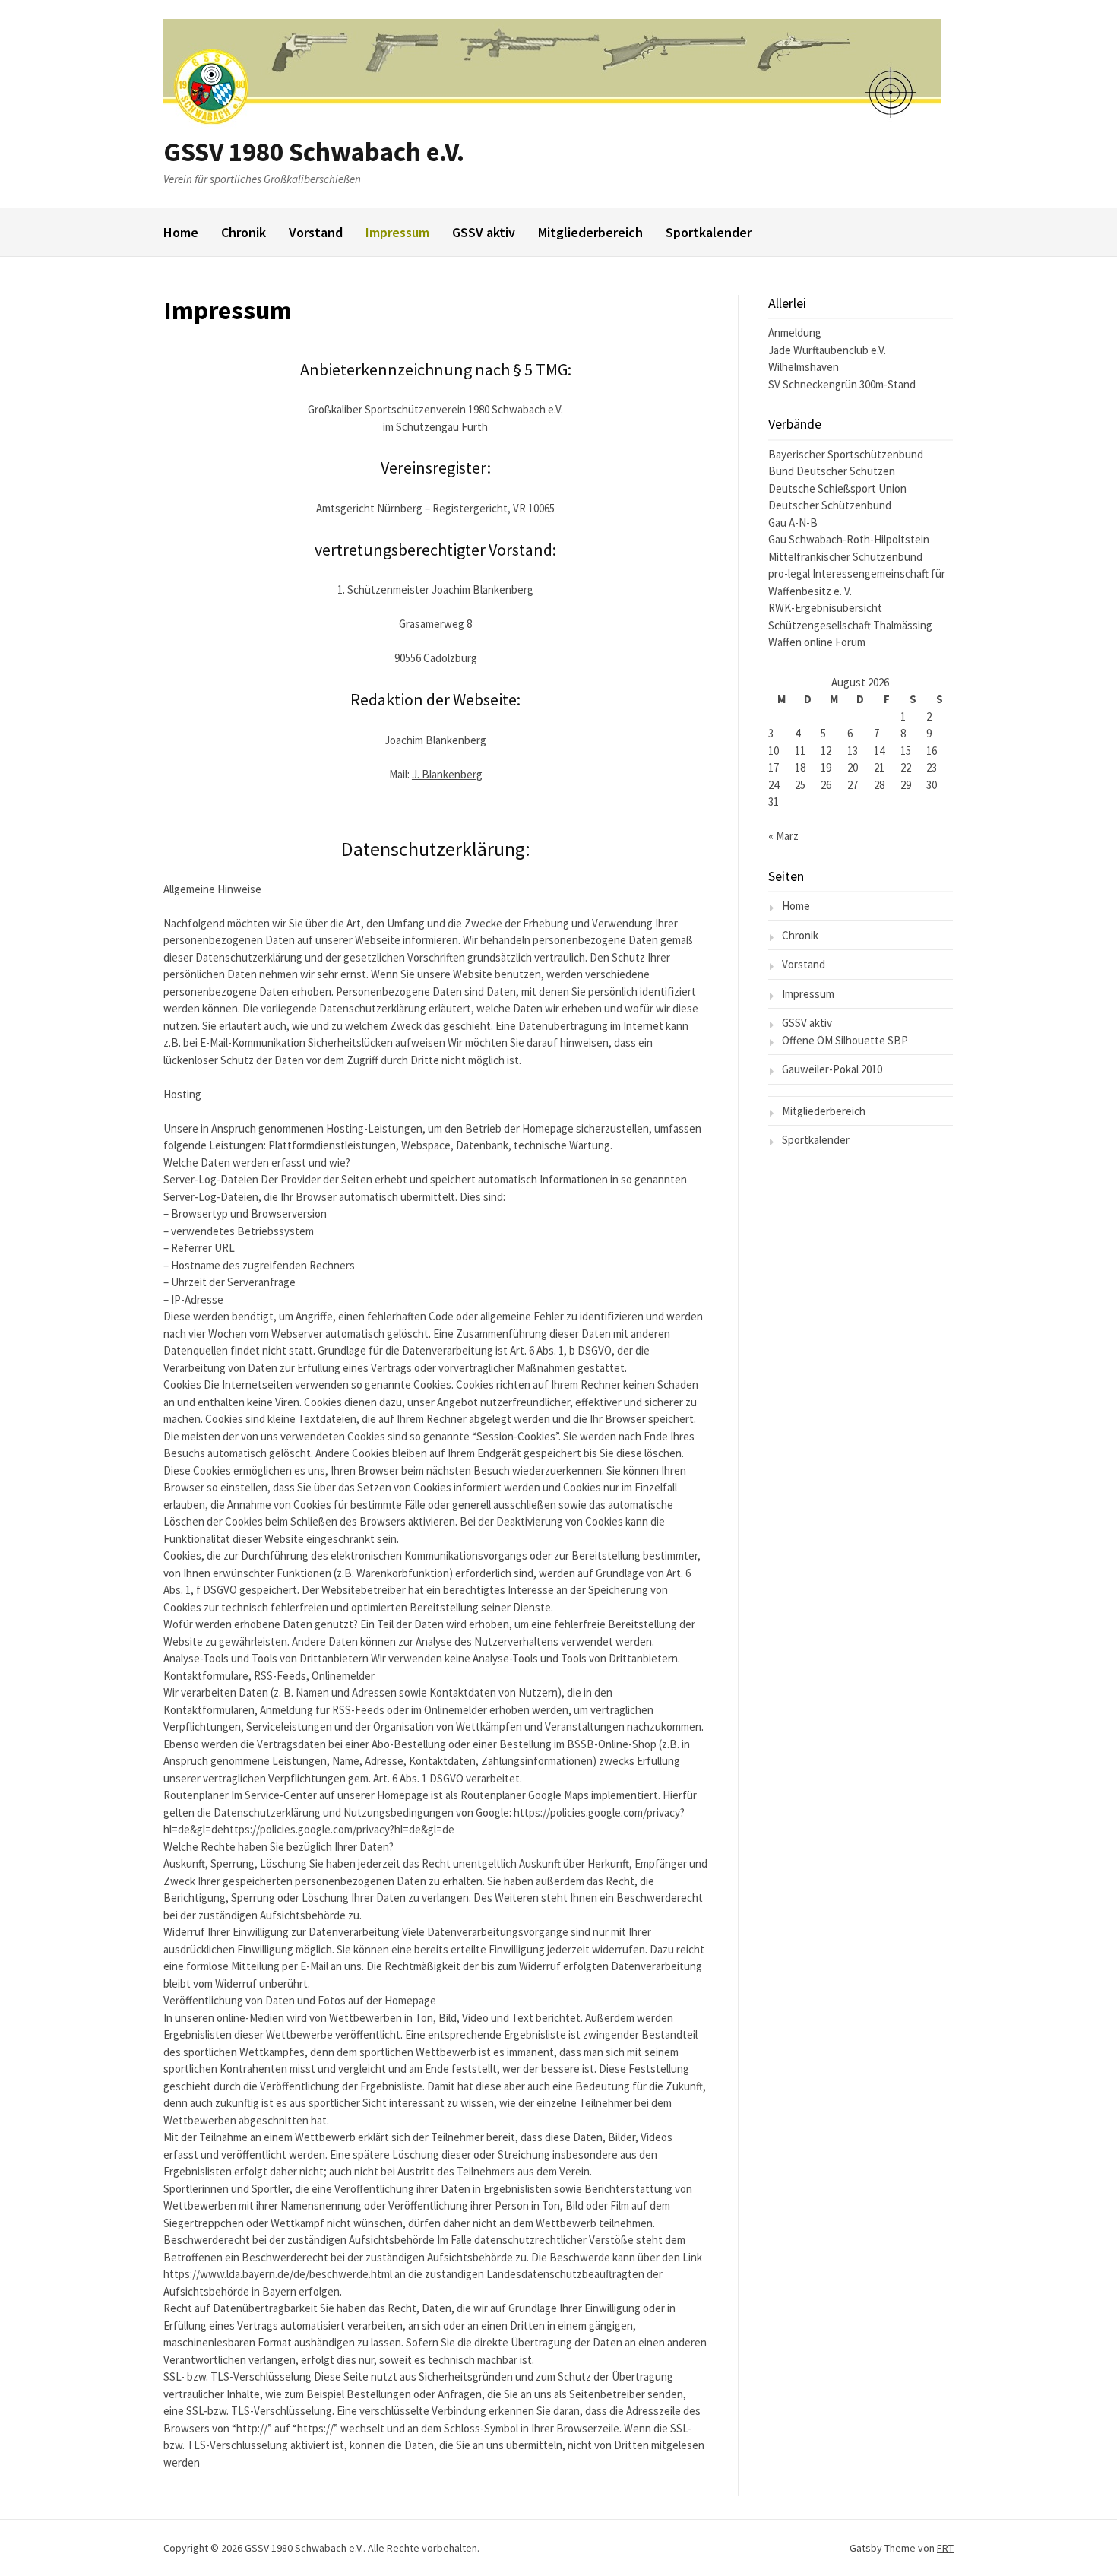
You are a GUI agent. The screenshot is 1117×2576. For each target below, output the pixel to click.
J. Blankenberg (447, 774)
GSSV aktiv (484, 232)
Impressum (397, 232)
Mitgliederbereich (590, 232)
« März (783, 836)
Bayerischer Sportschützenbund (846, 454)
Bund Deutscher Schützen (832, 471)
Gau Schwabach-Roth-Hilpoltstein (849, 539)
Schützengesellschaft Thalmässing (850, 625)
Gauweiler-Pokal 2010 (832, 1069)
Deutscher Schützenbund (830, 505)
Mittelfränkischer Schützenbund (845, 557)
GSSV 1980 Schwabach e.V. (314, 152)
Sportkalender (709, 232)
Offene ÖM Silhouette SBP (845, 1040)
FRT (945, 2548)
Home (181, 232)
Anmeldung (795, 333)
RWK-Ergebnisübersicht (825, 608)
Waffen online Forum (817, 642)
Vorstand (316, 232)
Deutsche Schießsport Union (837, 488)
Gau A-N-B (793, 523)
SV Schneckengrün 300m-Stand (842, 384)
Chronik (244, 232)
